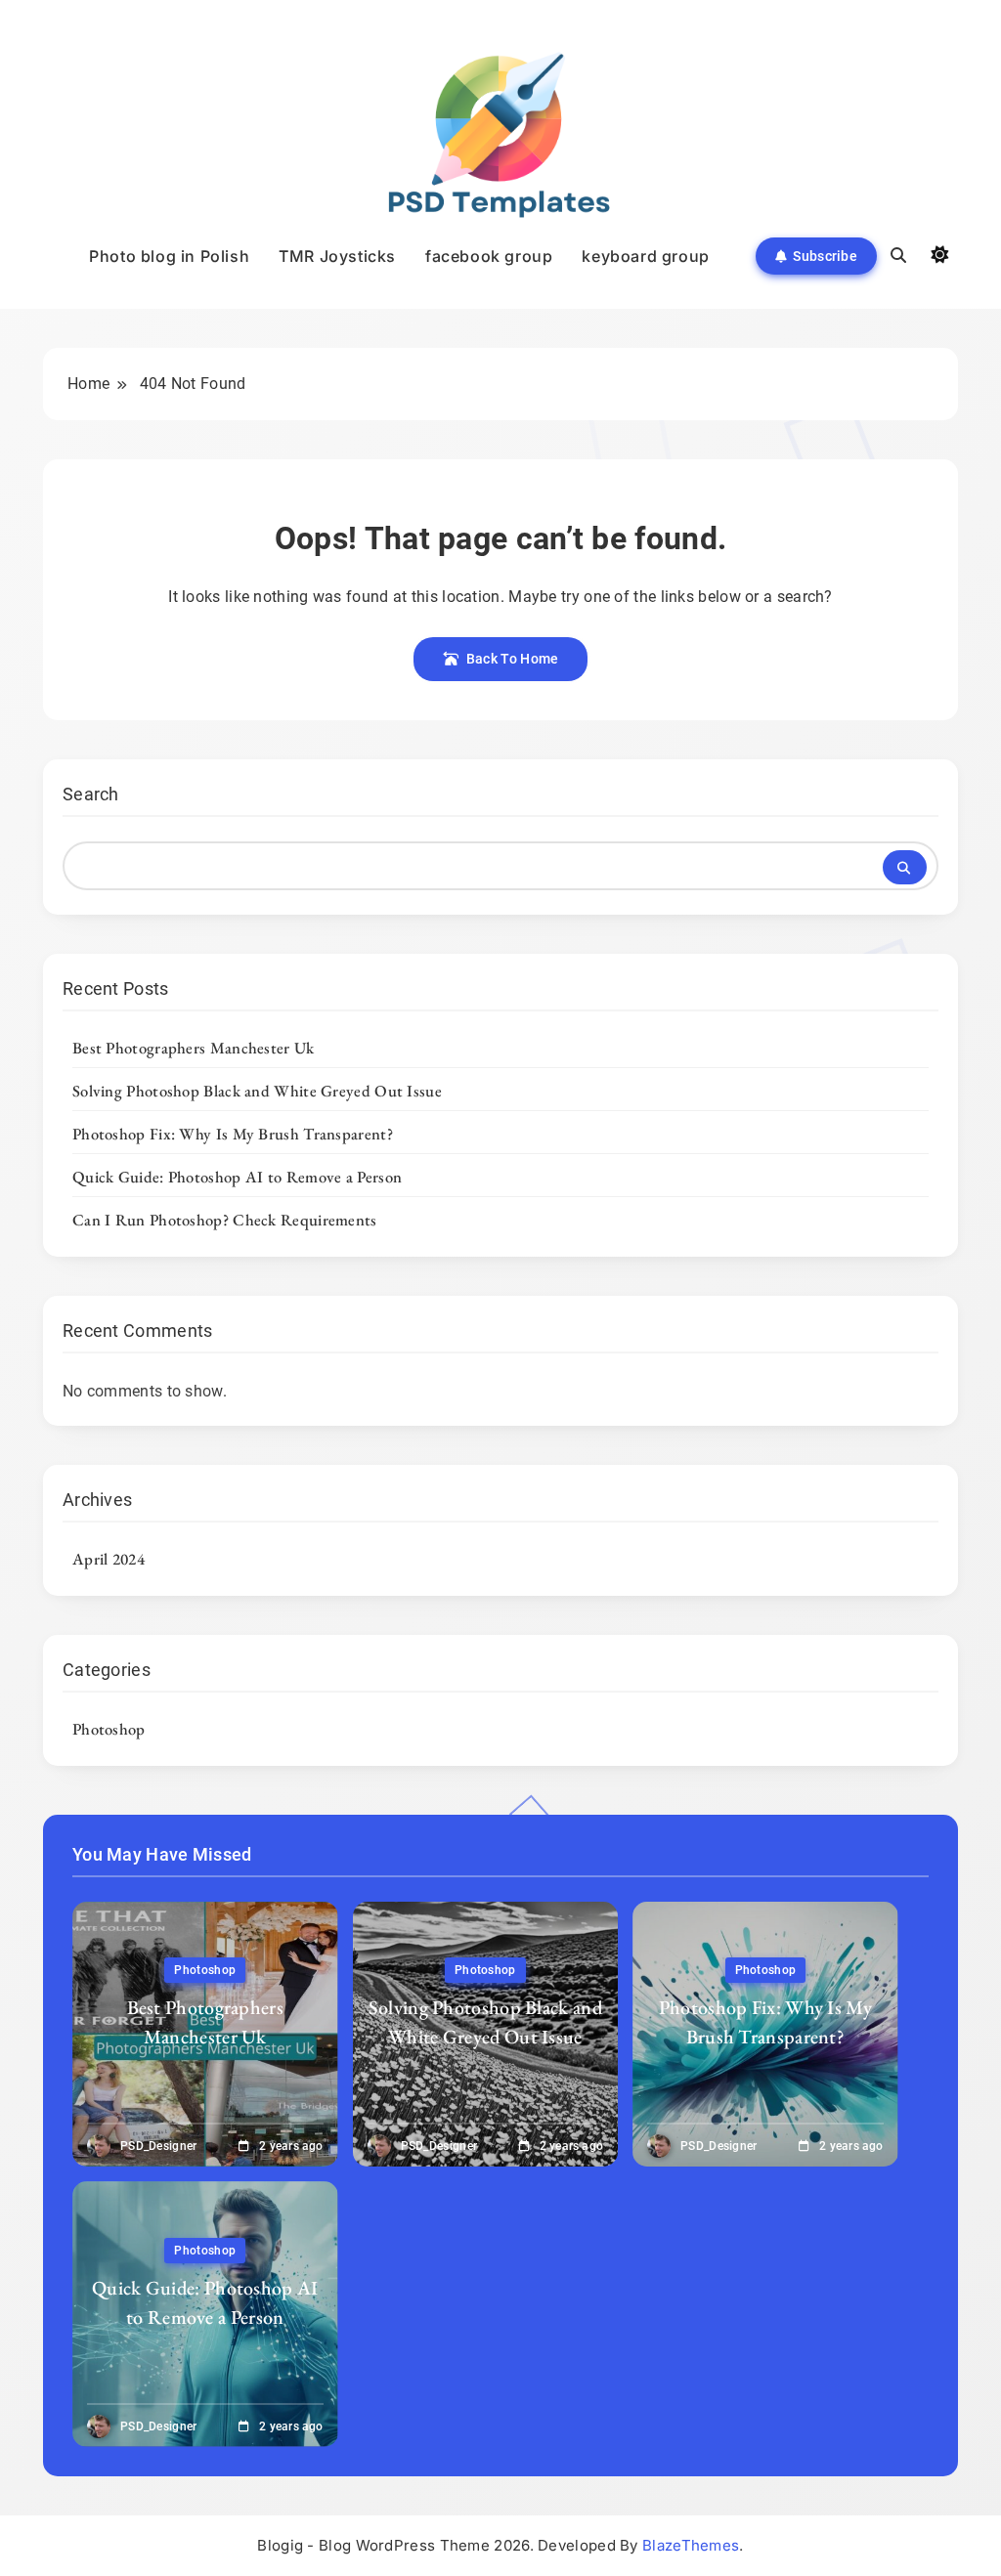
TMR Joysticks (337, 256)
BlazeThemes (691, 2545)
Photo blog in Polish (169, 256)
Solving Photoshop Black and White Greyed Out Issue (257, 1091)
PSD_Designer (159, 2146)
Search (91, 794)
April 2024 (109, 1559)
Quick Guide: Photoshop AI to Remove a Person (237, 1177)
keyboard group (645, 256)
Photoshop (109, 1729)
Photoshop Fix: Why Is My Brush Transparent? (233, 1134)
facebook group (489, 256)
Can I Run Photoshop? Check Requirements (225, 1220)
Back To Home (513, 659)
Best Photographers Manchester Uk (194, 1048)
